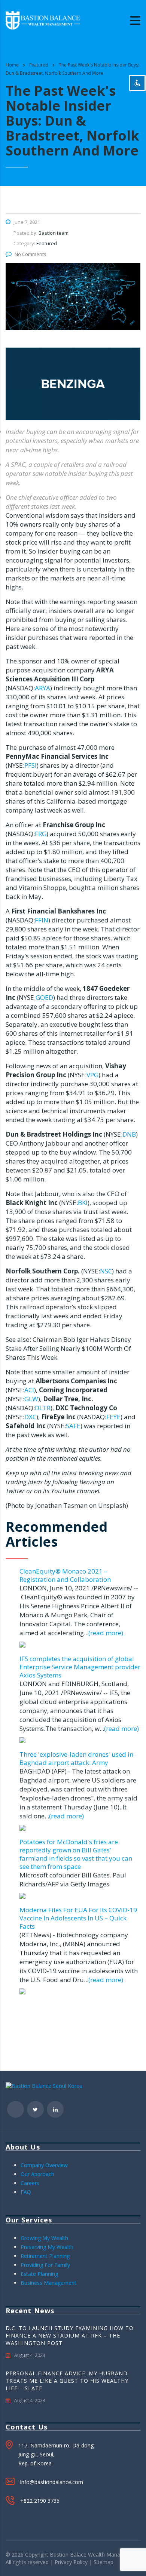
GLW (31, 1399)
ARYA (42, 688)
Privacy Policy (71, 2562)
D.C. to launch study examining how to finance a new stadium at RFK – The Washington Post (70, 2335)
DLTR (43, 1408)
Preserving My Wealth (47, 2247)
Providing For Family (45, 2265)
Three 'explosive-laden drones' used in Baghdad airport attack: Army (76, 1758)
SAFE (73, 1426)
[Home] (43, 20)
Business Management (48, 2283)
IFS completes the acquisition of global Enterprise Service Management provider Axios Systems (80, 1667)
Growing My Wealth (44, 2238)
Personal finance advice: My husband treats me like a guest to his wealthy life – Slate (67, 2381)
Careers (30, 2183)
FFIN (42, 920)
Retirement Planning (45, 2256)
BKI (83, 1203)
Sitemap (104, 2562)
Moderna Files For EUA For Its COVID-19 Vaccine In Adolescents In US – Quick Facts (78, 1918)
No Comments (31, 254)
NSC (106, 1271)
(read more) (106, 1633)
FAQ (26, 2192)
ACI (29, 1390)
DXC (30, 1417)
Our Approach (37, 2174)
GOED (44, 997)
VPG (92, 1075)
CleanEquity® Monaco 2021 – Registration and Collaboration (65, 1575)
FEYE (113, 1417)
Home (12, 65)
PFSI (31, 765)
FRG (41, 834)
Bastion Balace (68, 2555)
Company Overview (44, 2165)
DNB (129, 1134)
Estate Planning (39, 2274)
